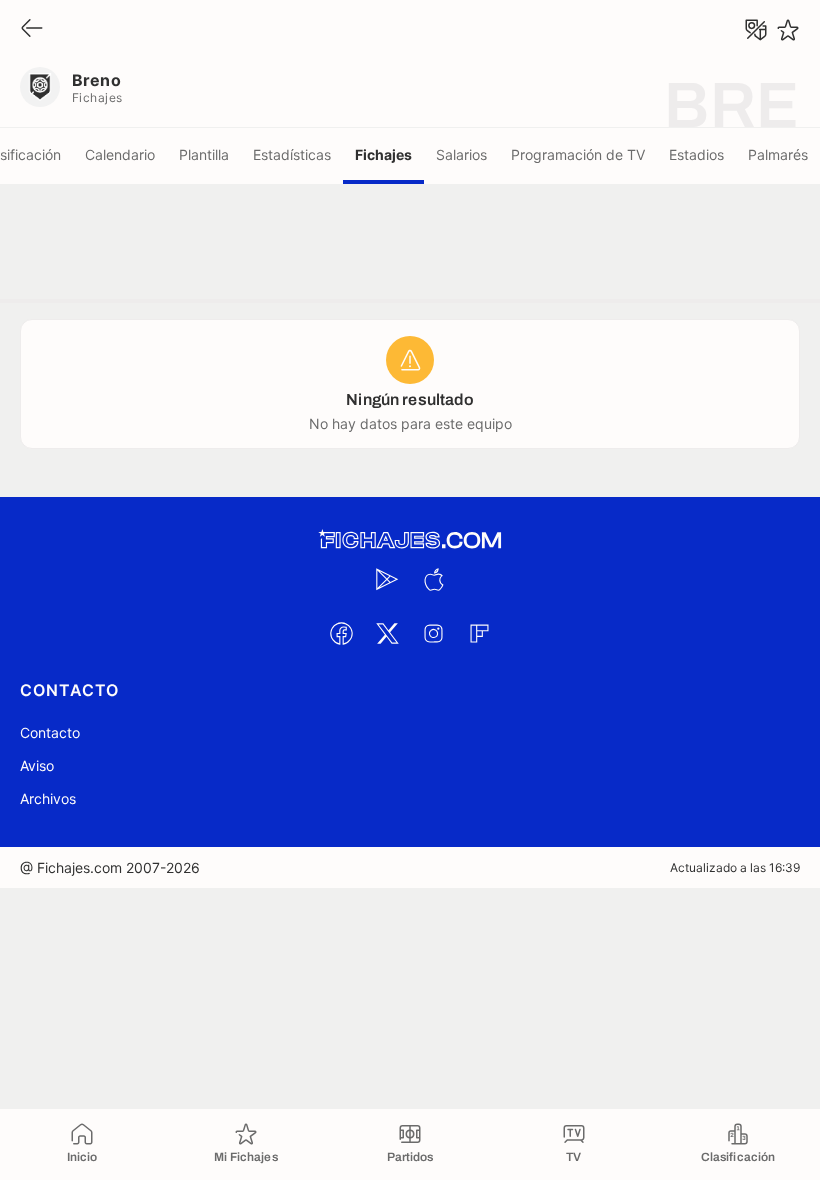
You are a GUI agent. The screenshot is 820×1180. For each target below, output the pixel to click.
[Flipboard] (479, 633)
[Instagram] (433, 633)
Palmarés (778, 154)
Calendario (120, 154)
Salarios (461, 154)
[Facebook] (341, 633)
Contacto (50, 732)
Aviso (37, 765)
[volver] (32, 29)
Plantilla (204, 154)
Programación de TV (578, 154)
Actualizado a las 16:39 (735, 867)
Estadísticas (292, 154)
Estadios (696, 154)
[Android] (387, 579)
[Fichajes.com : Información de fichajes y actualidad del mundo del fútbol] (410, 540)
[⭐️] (788, 30)
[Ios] (433, 579)
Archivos (48, 798)
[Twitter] (387, 633)
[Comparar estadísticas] (756, 30)
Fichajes (383, 154)
